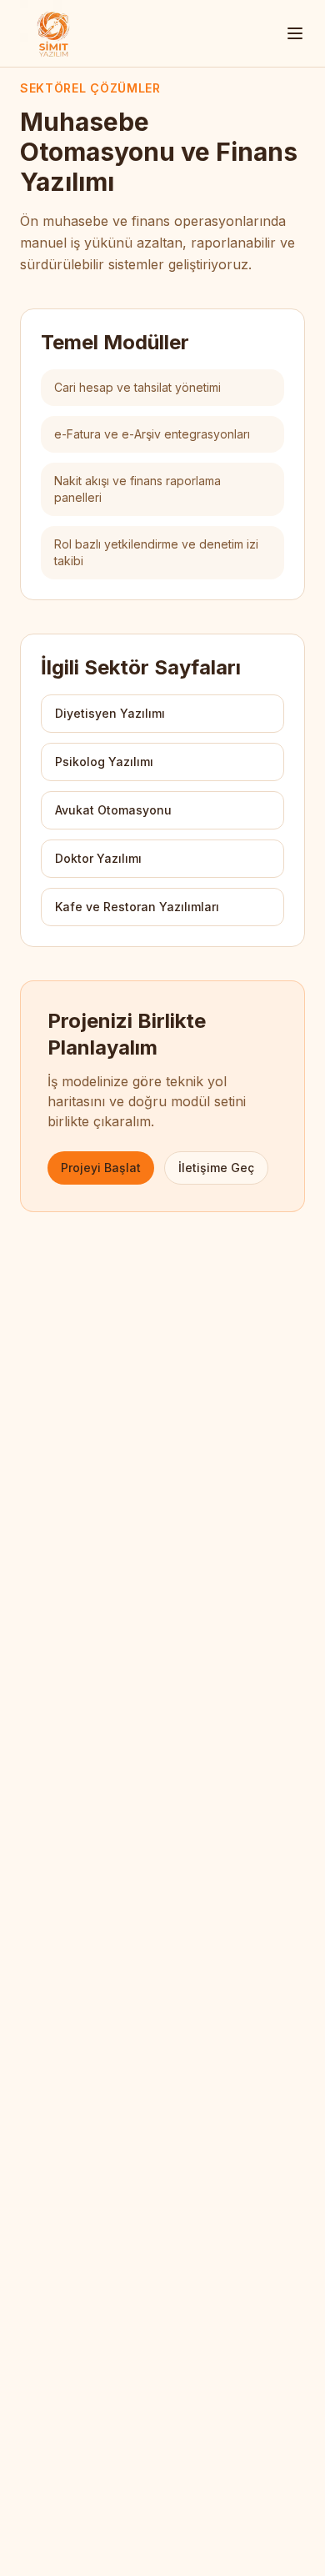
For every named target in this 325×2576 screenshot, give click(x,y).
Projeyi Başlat (101, 1168)
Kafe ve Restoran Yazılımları (137, 907)
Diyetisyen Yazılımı (110, 713)
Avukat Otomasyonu (113, 810)
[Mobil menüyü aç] (295, 33)
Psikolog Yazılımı (104, 762)
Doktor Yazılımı (98, 858)
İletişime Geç (216, 1168)
